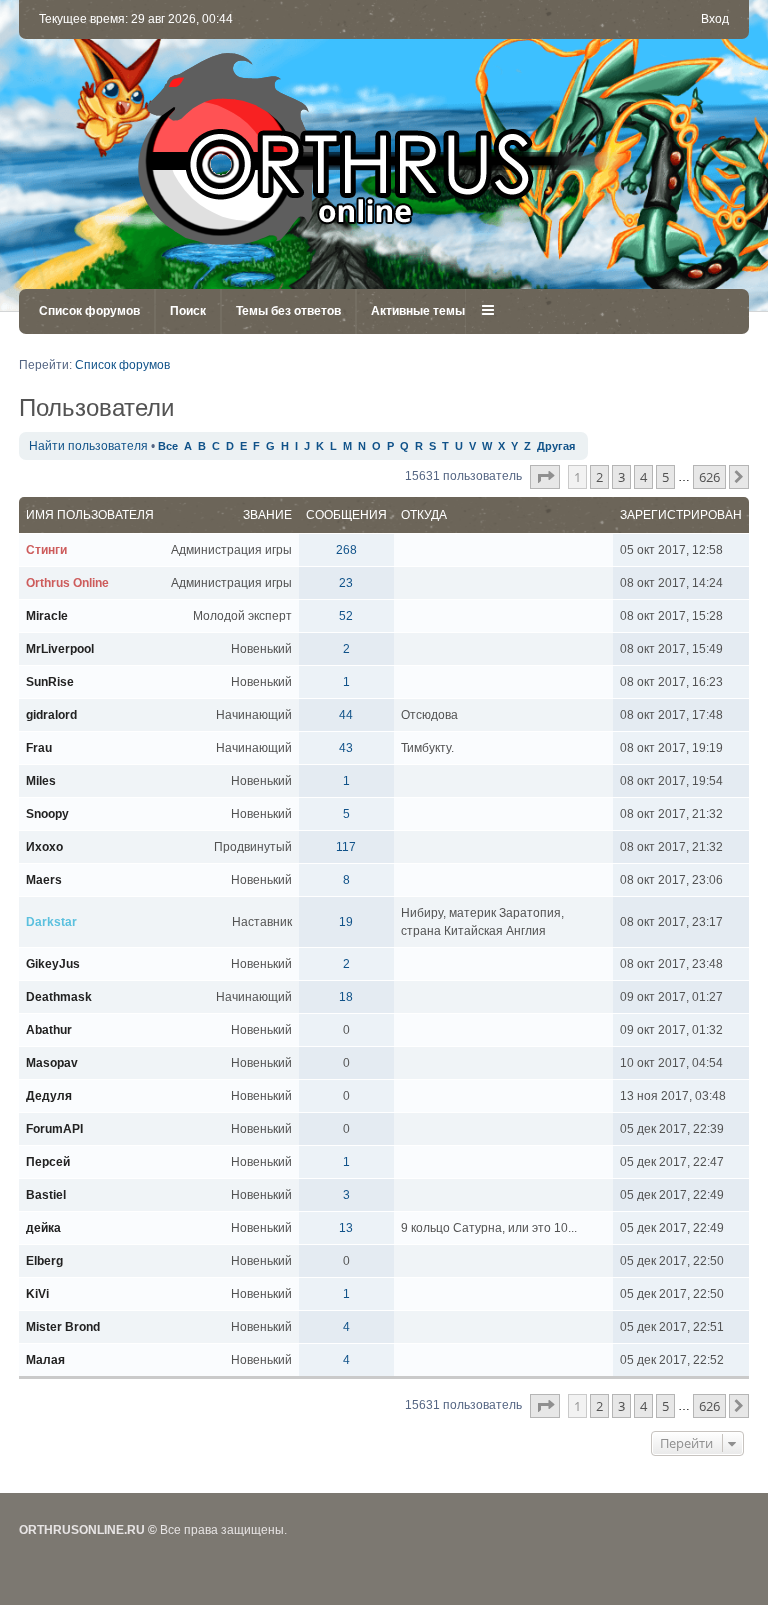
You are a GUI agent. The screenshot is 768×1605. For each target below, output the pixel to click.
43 (346, 748)
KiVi (37, 1294)
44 (346, 715)
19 (346, 922)
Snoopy (47, 814)
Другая (556, 446)
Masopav (52, 1063)
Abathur (49, 1030)
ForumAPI (54, 1129)
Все (168, 446)
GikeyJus (53, 964)
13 (346, 1228)
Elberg (44, 1261)
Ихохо (44, 847)
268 (346, 550)
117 (346, 847)
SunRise (50, 682)
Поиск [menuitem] (188, 311)
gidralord (51, 715)
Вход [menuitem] (715, 19)
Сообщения (346, 515)
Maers (44, 880)
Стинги (46, 550)
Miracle (47, 616)
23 (346, 583)
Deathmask (59, 997)
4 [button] (643, 477)
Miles (41, 781)
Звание (267, 515)
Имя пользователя (90, 515)
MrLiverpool (60, 649)
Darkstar (51, 922)
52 (346, 616)
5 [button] (665, 477)
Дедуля (49, 1096)
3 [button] (621, 477)
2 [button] (599, 477)
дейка (43, 1228)
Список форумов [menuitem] (89, 311)
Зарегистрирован (681, 515)
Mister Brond (63, 1327)
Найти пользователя (88, 446)
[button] (545, 477)
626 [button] (709, 477)
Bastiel (46, 1195)
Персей (48, 1162)
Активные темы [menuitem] (418, 311)
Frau (39, 748)
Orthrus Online (67, 583)
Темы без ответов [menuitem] (288, 311)
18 (346, 997)
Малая (45, 1360)
